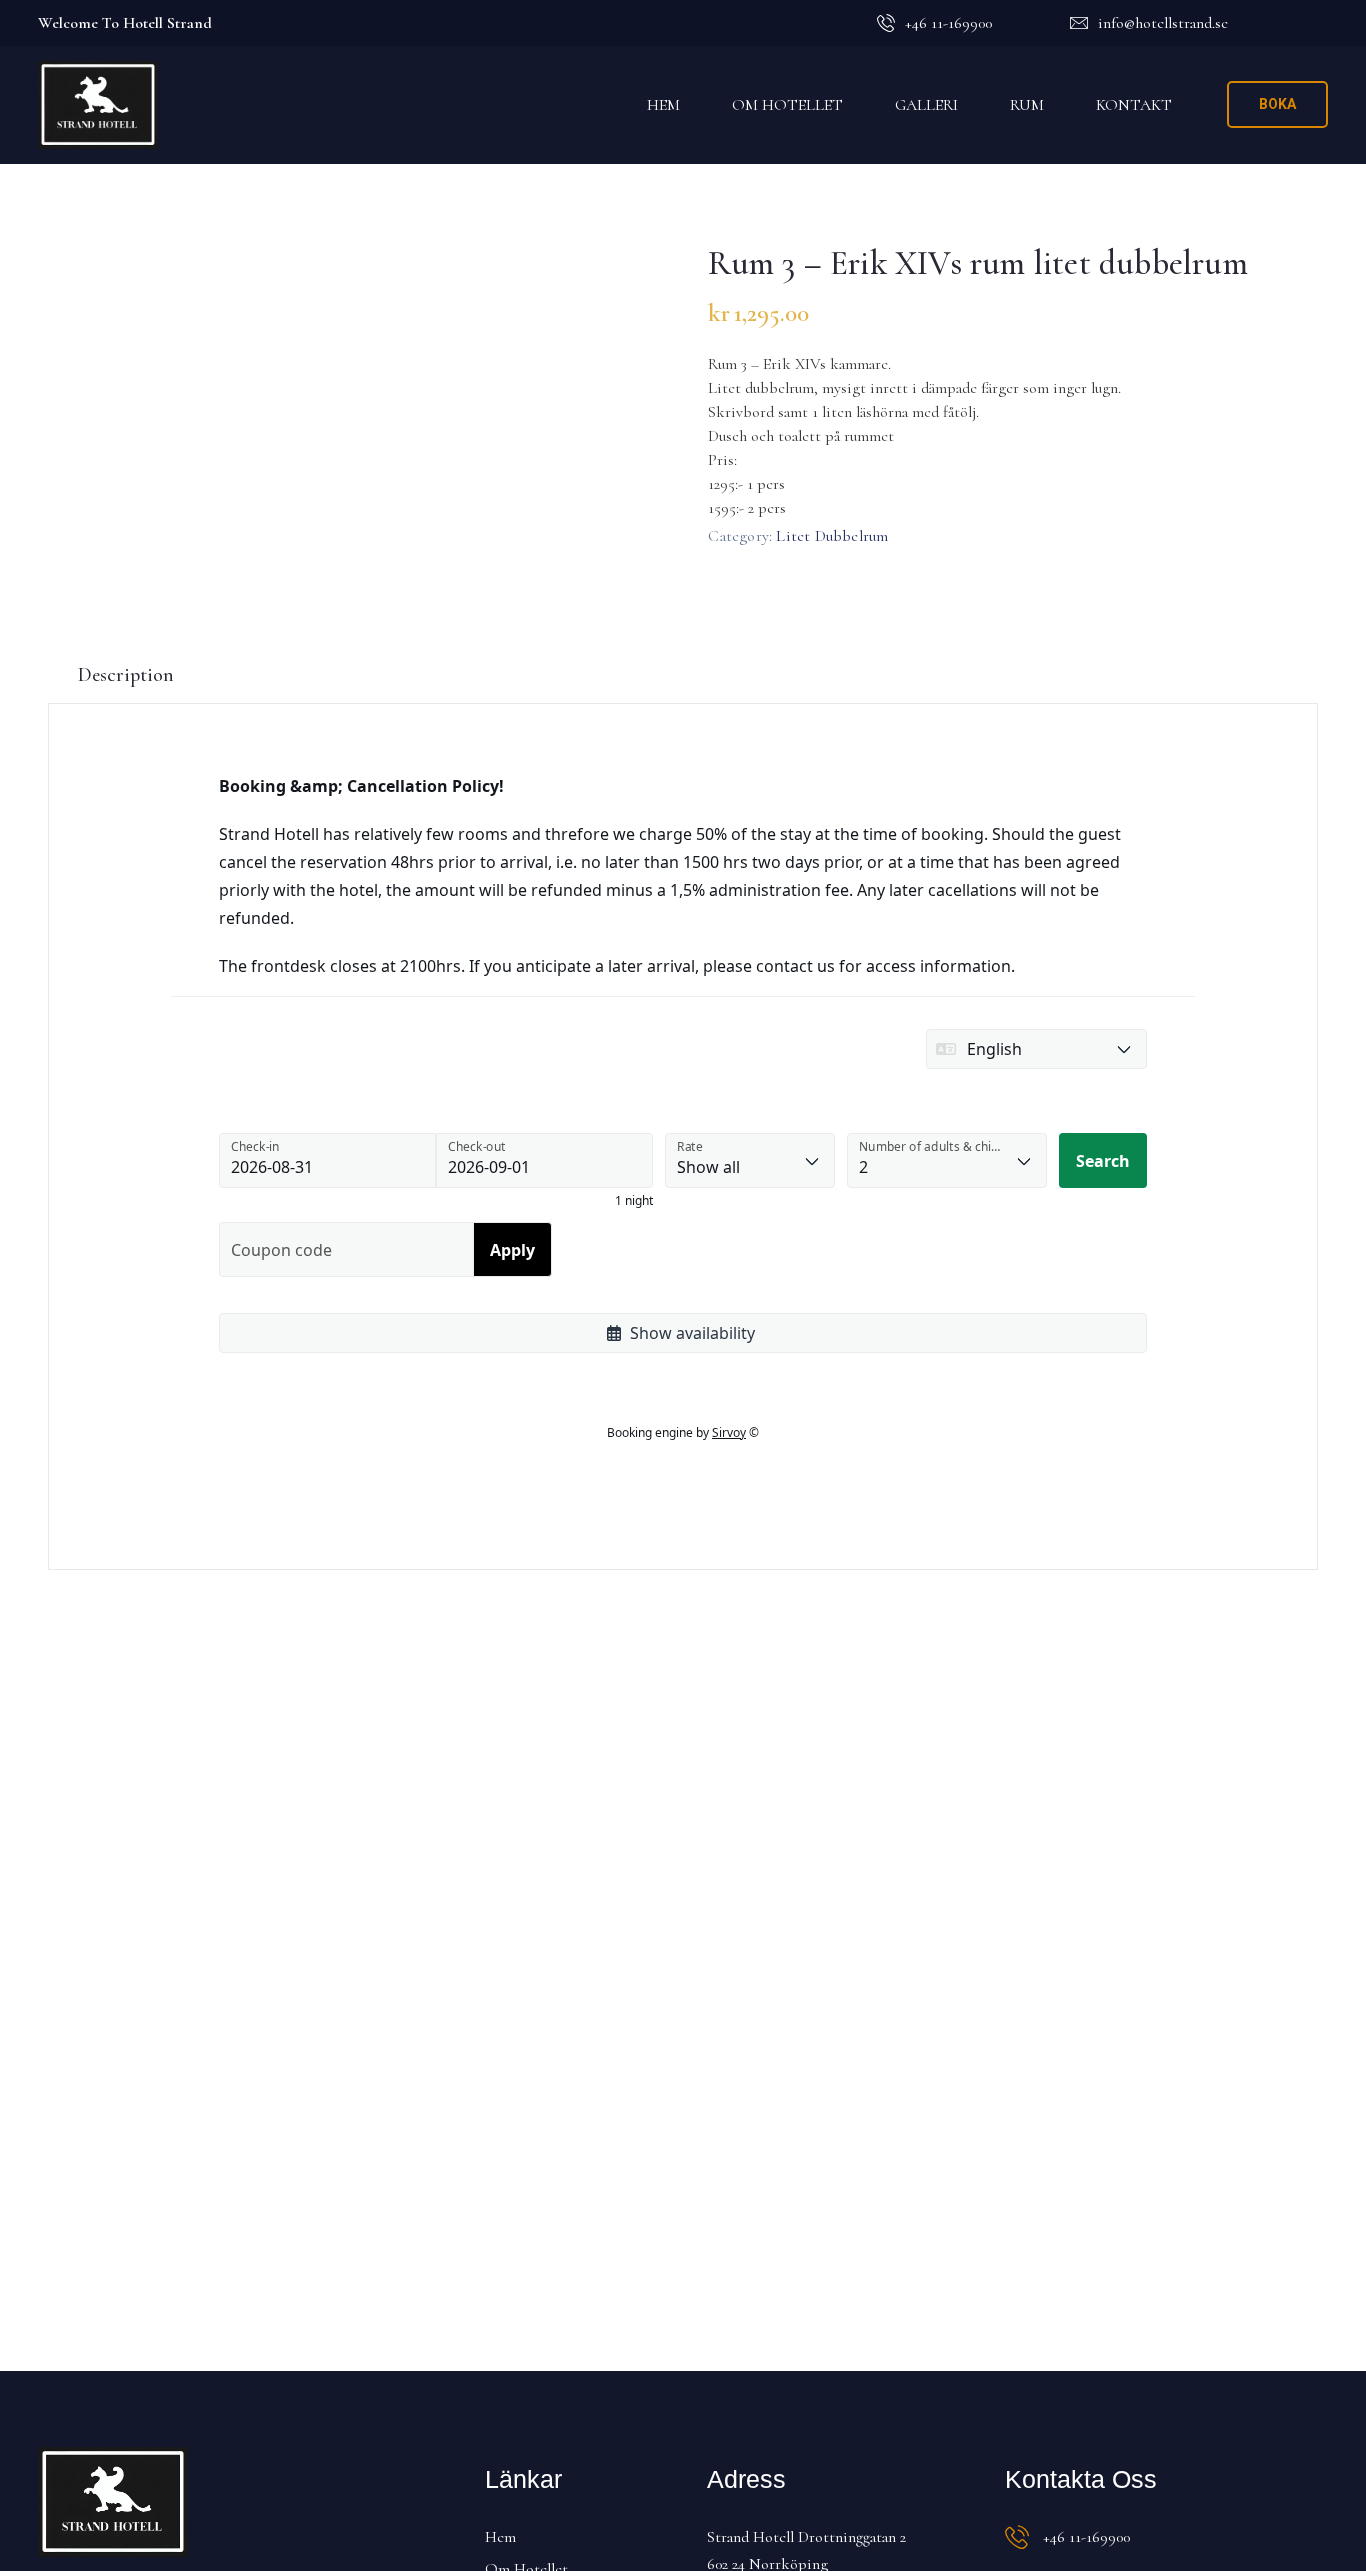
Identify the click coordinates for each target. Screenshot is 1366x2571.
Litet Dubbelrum (832, 536)
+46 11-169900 (948, 23)
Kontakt (1134, 105)
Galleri (926, 105)
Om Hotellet (787, 105)
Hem (663, 105)
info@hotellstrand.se (1163, 23)
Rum (1027, 105)
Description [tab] (126, 675)
